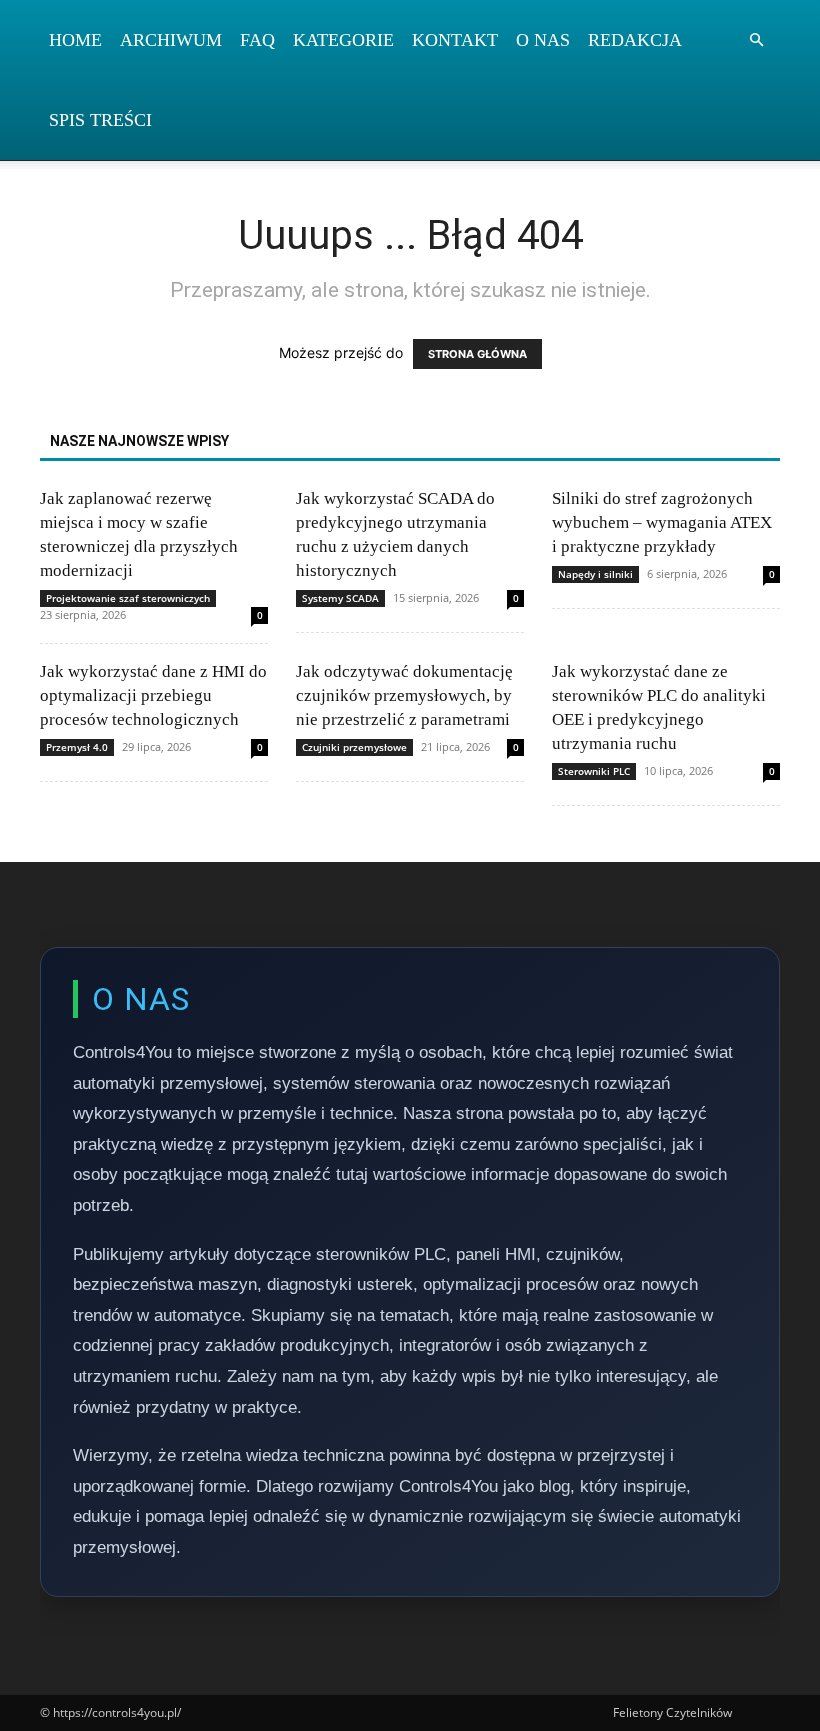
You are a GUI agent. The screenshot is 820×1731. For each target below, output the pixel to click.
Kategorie (343, 40)
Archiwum (171, 40)
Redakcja (635, 40)
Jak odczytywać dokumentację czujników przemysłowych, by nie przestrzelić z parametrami (404, 695)
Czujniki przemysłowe (354, 747)
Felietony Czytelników (672, 1712)
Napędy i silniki (595, 574)
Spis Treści (100, 120)
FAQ (257, 40)
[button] (756, 40)
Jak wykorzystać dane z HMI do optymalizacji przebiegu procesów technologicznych (153, 695)
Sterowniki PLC (594, 771)
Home (75, 40)
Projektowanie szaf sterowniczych (128, 598)
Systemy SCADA (340, 598)
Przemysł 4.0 (77, 747)
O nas (543, 40)
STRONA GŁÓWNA (477, 354)
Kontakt (455, 40)
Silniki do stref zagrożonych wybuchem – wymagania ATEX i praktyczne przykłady (662, 522)
